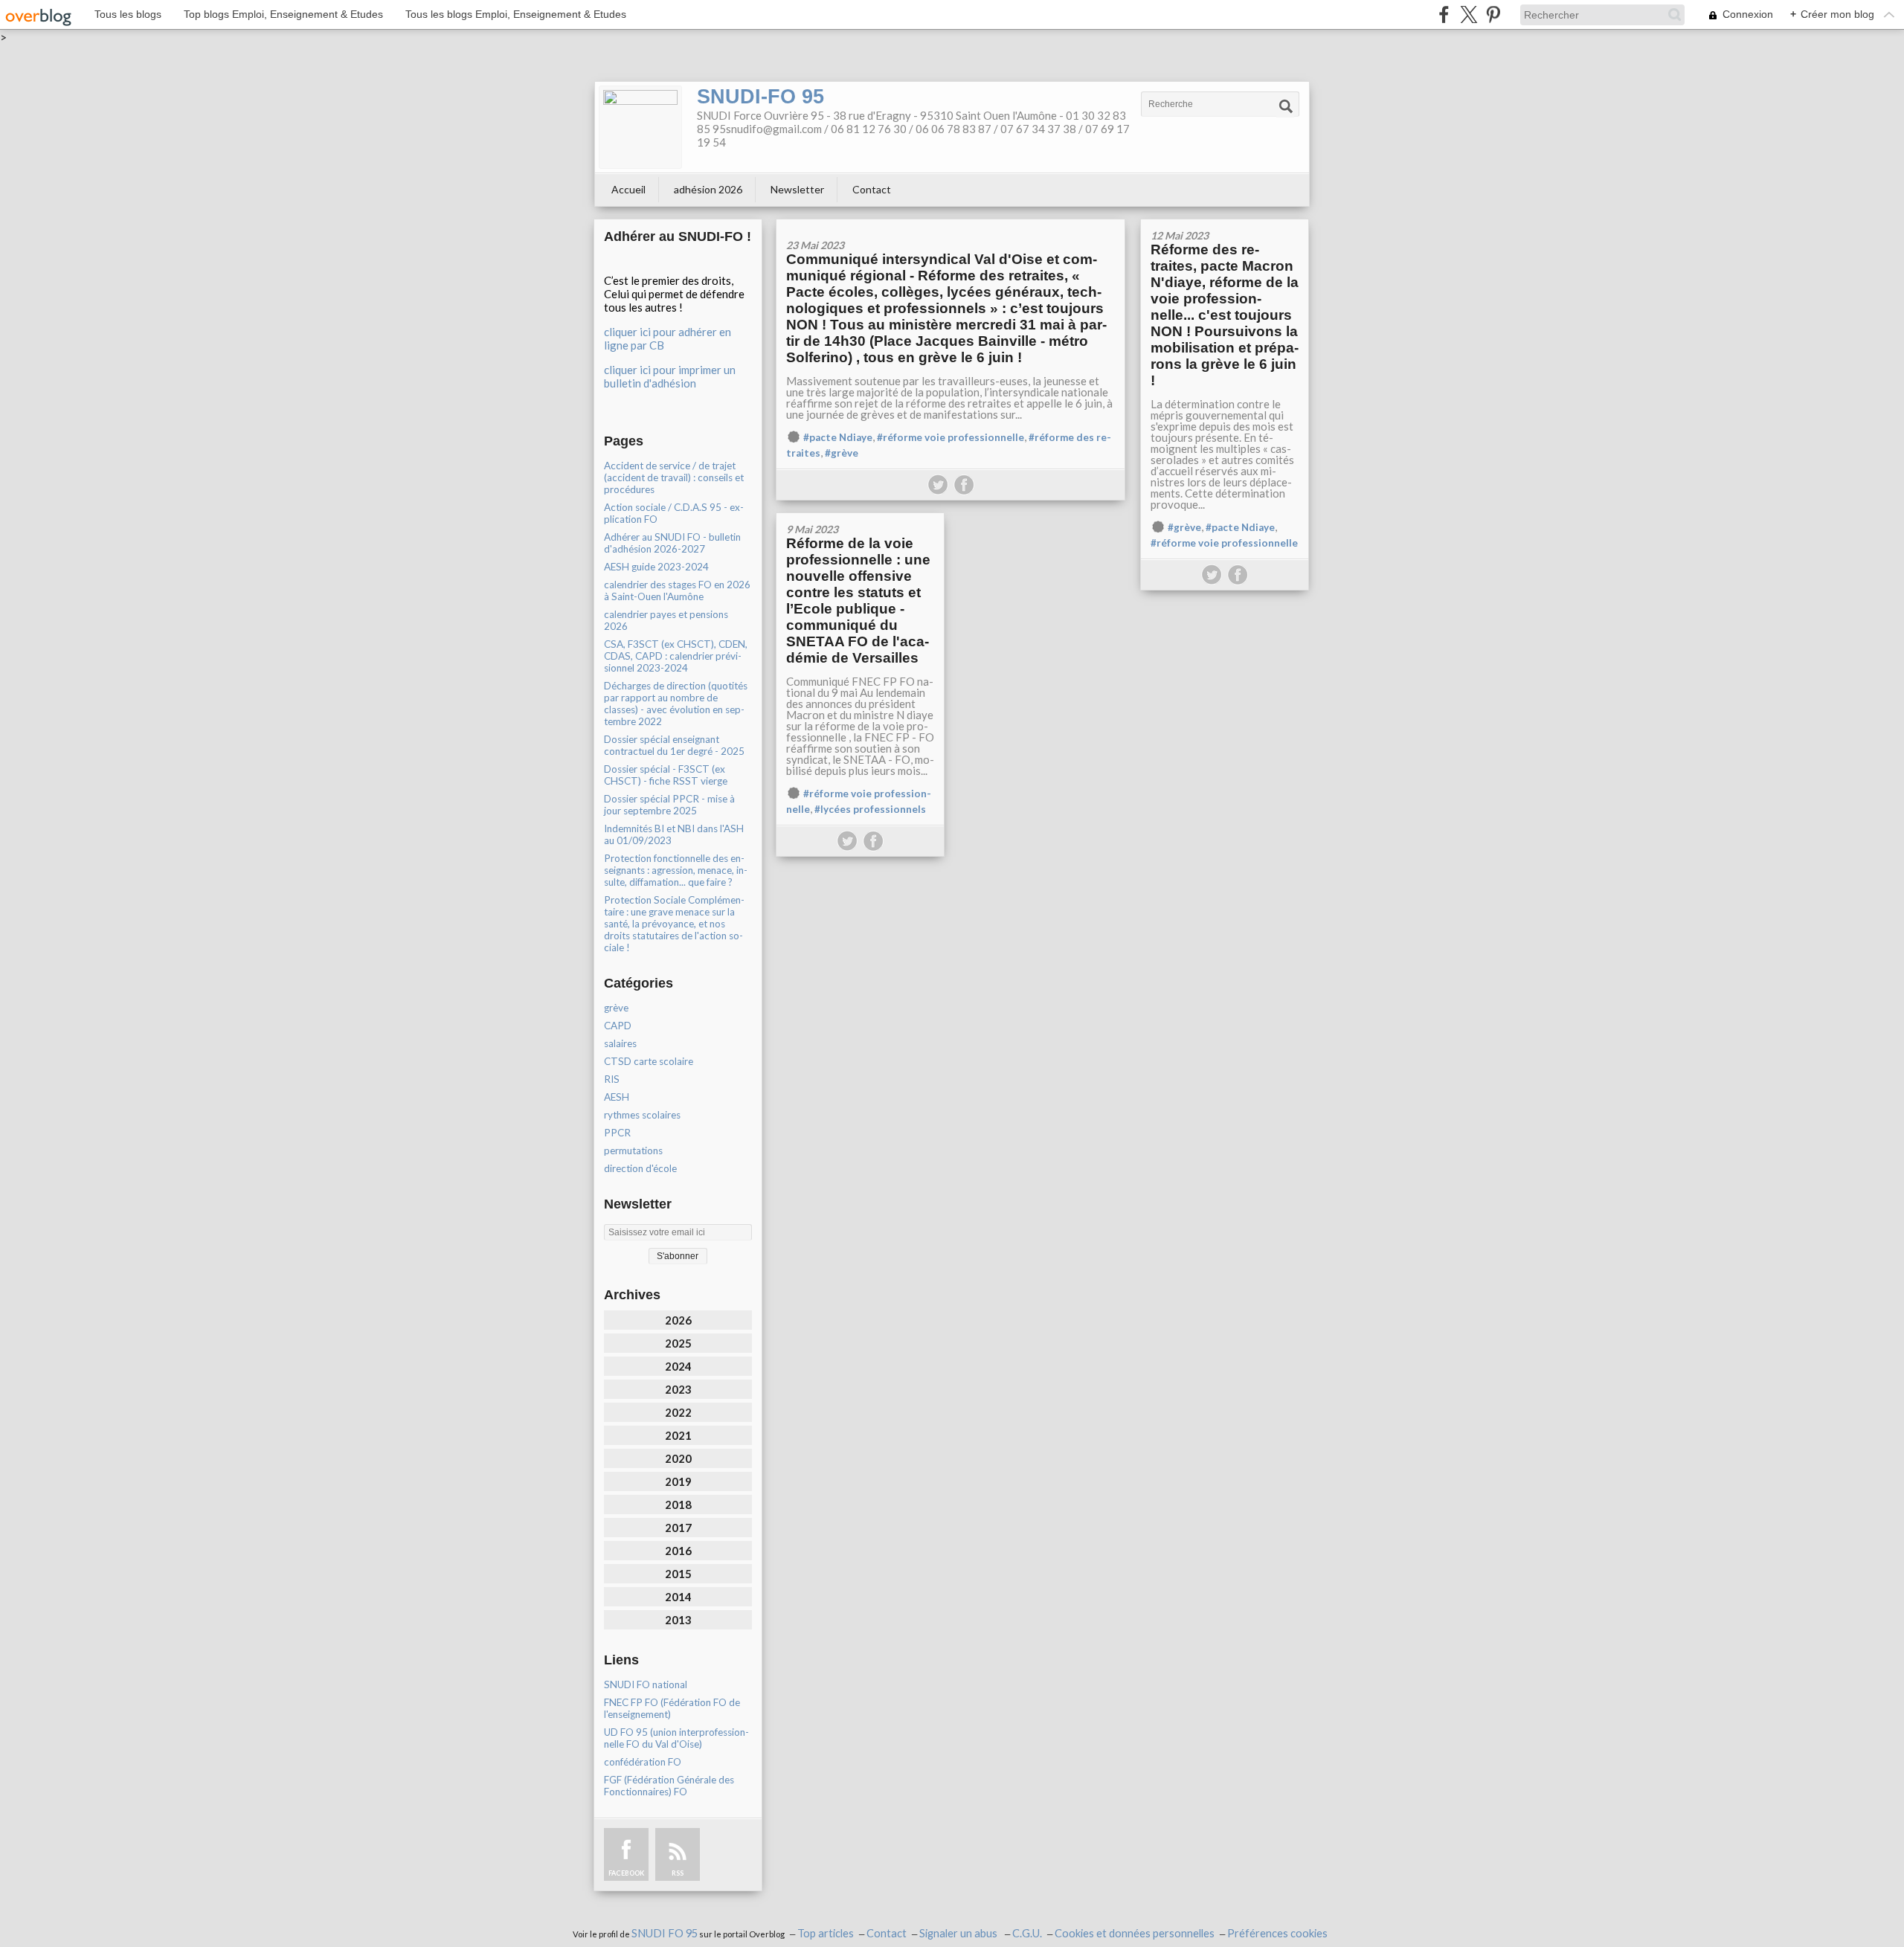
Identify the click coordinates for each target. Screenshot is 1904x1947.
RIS (612, 1079)
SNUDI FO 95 (665, 1933)
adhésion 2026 (708, 189)
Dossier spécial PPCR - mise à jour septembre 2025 (669, 805)
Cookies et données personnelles (1135, 1933)
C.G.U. (1027, 1933)
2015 (678, 1574)
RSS (678, 1873)
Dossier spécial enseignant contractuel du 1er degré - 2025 (674, 745)
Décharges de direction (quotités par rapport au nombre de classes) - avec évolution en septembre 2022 (676, 704)
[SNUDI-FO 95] (640, 127)
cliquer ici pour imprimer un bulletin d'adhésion (670, 376)
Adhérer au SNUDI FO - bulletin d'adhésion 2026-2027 (672, 543)
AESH (617, 1097)
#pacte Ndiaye (838, 437)
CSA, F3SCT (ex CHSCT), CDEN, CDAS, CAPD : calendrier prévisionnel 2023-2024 (676, 656)
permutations (633, 1150)
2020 (678, 1458)
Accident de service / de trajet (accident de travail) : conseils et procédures (674, 477)
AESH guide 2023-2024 (656, 567)
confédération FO (643, 1762)
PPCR (617, 1133)
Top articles (826, 1933)
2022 (678, 1412)
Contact (872, 189)
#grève (842, 453)
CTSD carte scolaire (649, 1061)
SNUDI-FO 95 (760, 97)
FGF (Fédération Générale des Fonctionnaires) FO (669, 1786)
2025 (678, 1343)
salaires (620, 1043)
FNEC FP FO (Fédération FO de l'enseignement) (672, 1708)
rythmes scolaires (642, 1115)
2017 (678, 1528)
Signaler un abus (959, 1933)
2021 (678, 1435)
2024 (678, 1366)
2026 (678, 1320)
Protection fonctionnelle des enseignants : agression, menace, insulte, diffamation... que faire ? (676, 870)
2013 (678, 1620)
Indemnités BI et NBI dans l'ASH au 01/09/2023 (674, 834)
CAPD (618, 1026)
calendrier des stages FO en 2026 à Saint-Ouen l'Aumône (677, 590)
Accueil (628, 189)
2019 (678, 1481)
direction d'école (640, 1168)
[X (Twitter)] (1469, 15)
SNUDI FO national (646, 1684)
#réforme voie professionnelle (951, 437)
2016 (678, 1551)
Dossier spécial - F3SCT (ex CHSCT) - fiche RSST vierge (666, 775)
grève (616, 1008)
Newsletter (797, 189)
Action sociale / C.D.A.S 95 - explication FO (674, 513)
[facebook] (1444, 15)
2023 (678, 1389)
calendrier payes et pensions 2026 (666, 620)
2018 (678, 1504)
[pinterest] (1493, 15)
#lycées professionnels (870, 809)
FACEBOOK (626, 1873)
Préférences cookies (1277, 1933)
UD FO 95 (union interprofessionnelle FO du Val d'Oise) (676, 1738)
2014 (678, 1597)
